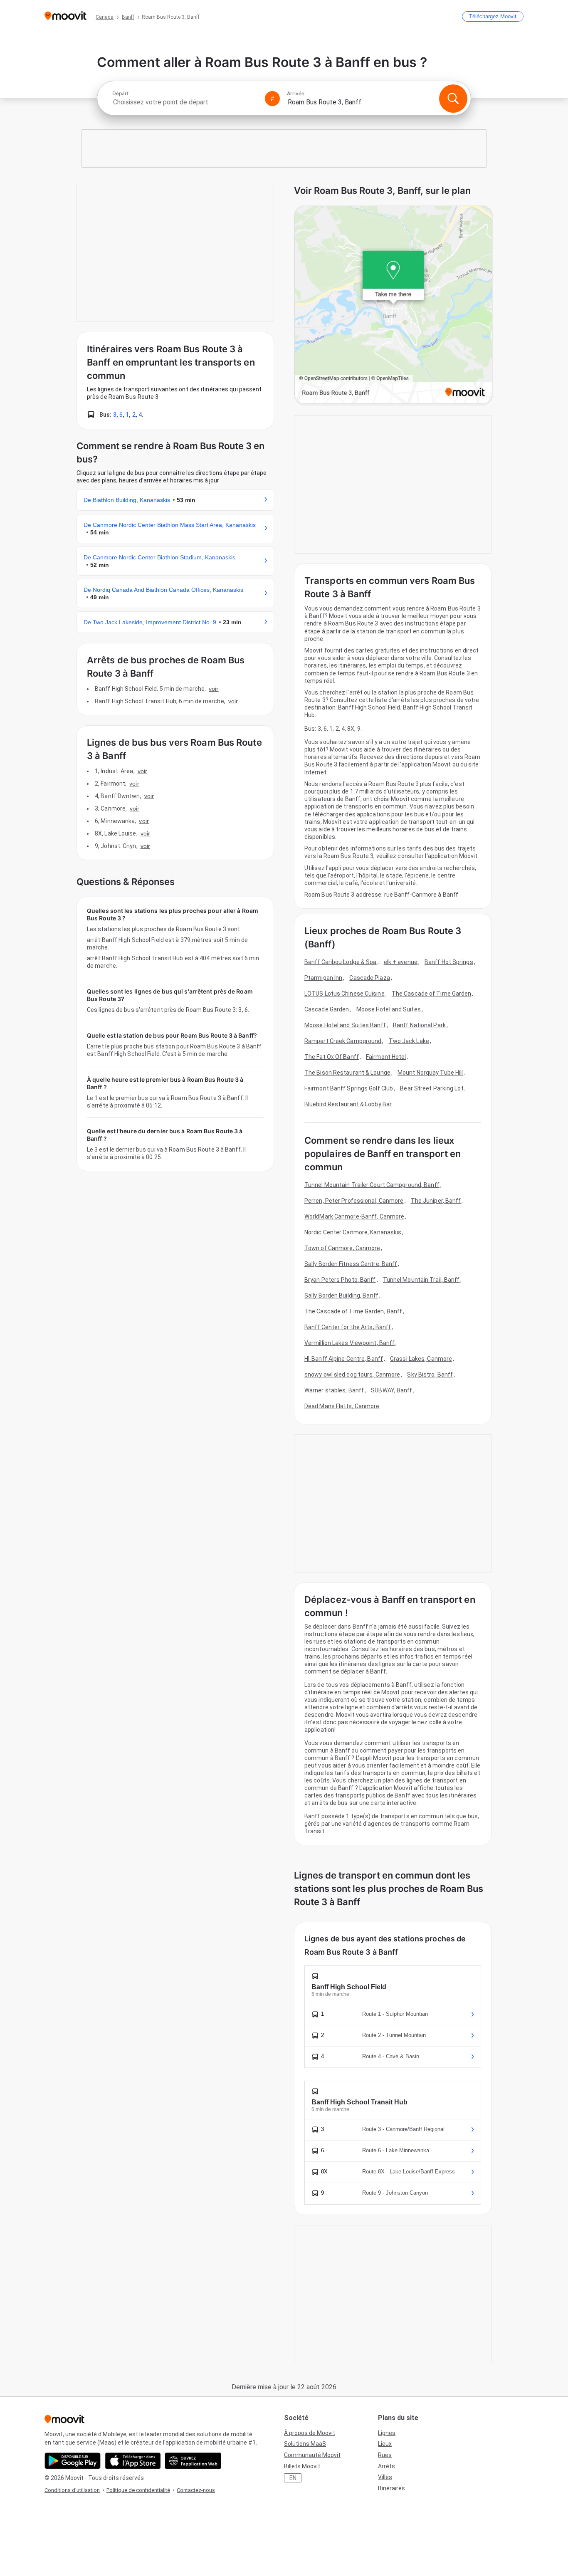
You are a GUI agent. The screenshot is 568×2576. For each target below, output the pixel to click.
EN (293, 2478)
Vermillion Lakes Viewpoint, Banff (349, 1343)
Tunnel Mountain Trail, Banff (421, 1280)
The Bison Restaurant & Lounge (347, 1073)
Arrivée (296, 94)
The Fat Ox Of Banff (332, 1057)
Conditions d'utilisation (72, 2490)
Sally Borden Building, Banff (341, 1295)
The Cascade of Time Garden (432, 994)
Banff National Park (419, 1025)
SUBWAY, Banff (391, 1390)
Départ (120, 94)
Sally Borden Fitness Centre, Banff (351, 1264)
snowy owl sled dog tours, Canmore (352, 1375)
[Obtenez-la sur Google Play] (73, 2461)
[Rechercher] (453, 99)
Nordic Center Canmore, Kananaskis (353, 1232)
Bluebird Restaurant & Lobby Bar (348, 1104)
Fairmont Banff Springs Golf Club (349, 1088)
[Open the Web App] (193, 2461)
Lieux (385, 2444)
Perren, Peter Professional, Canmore (354, 1201)
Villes (385, 2477)
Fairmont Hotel (386, 1057)
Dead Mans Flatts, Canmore (342, 1406)
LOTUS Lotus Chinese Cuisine (345, 994)
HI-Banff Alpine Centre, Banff (344, 1359)
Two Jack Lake (409, 1041)
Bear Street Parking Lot (432, 1088)
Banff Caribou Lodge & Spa (341, 962)
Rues (385, 2455)
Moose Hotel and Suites (389, 1009)
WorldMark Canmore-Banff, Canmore (354, 1216)
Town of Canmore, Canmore (342, 1248)
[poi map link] (393, 305)
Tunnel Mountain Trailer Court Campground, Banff (372, 1185)
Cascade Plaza (369, 978)
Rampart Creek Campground (343, 1041)
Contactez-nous (196, 2490)
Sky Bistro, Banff (430, 1375)
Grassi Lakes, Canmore (421, 1359)
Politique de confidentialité (138, 2490)
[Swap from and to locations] (272, 99)
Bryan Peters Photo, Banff (340, 1280)
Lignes (387, 2433)
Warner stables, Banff (334, 1390)
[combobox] (185, 102)
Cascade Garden (327, 1009)
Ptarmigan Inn (323, 978)
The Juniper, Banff (436, 1201)
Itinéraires (391, 2488)
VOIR (214, 689)
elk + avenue (401, 962)
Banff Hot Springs (449, 962)
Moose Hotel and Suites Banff (345, 1025)
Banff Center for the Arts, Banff (348, 1327)
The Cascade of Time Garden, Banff (353, 1311)
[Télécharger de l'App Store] (133, 2461)
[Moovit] (65, 16)
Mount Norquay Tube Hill (430, 1073)
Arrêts (386, 2466)
